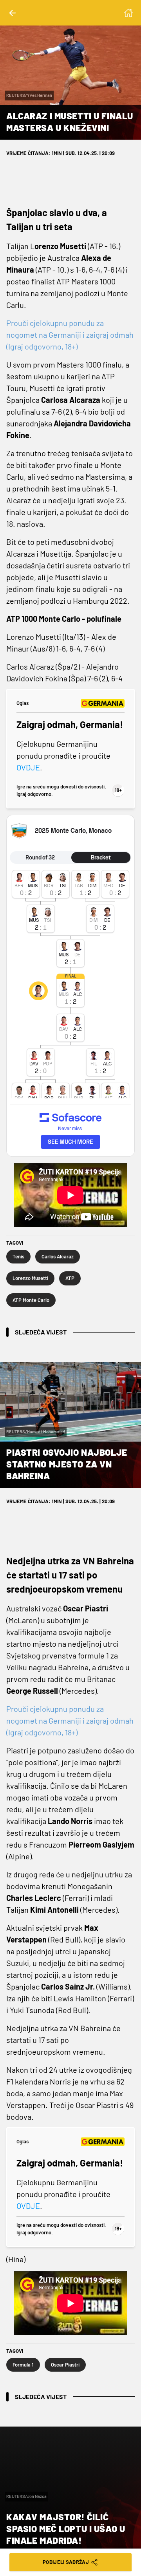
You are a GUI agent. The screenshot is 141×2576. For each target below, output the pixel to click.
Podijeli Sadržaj (66, 2562)
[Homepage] (128, 13)
